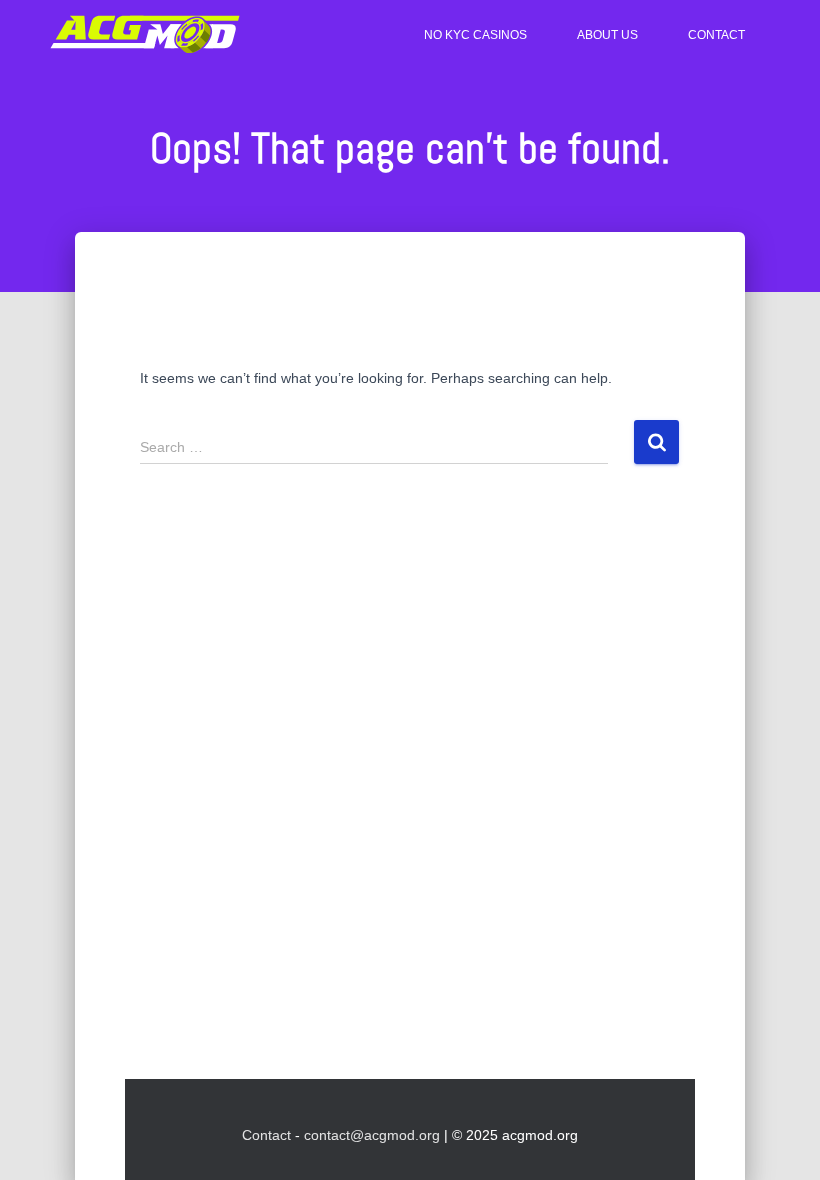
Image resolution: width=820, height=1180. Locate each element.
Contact (716, 35)
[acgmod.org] (145, 35)
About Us (607, 35)
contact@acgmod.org (372, 1135)
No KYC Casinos (475, 35)
